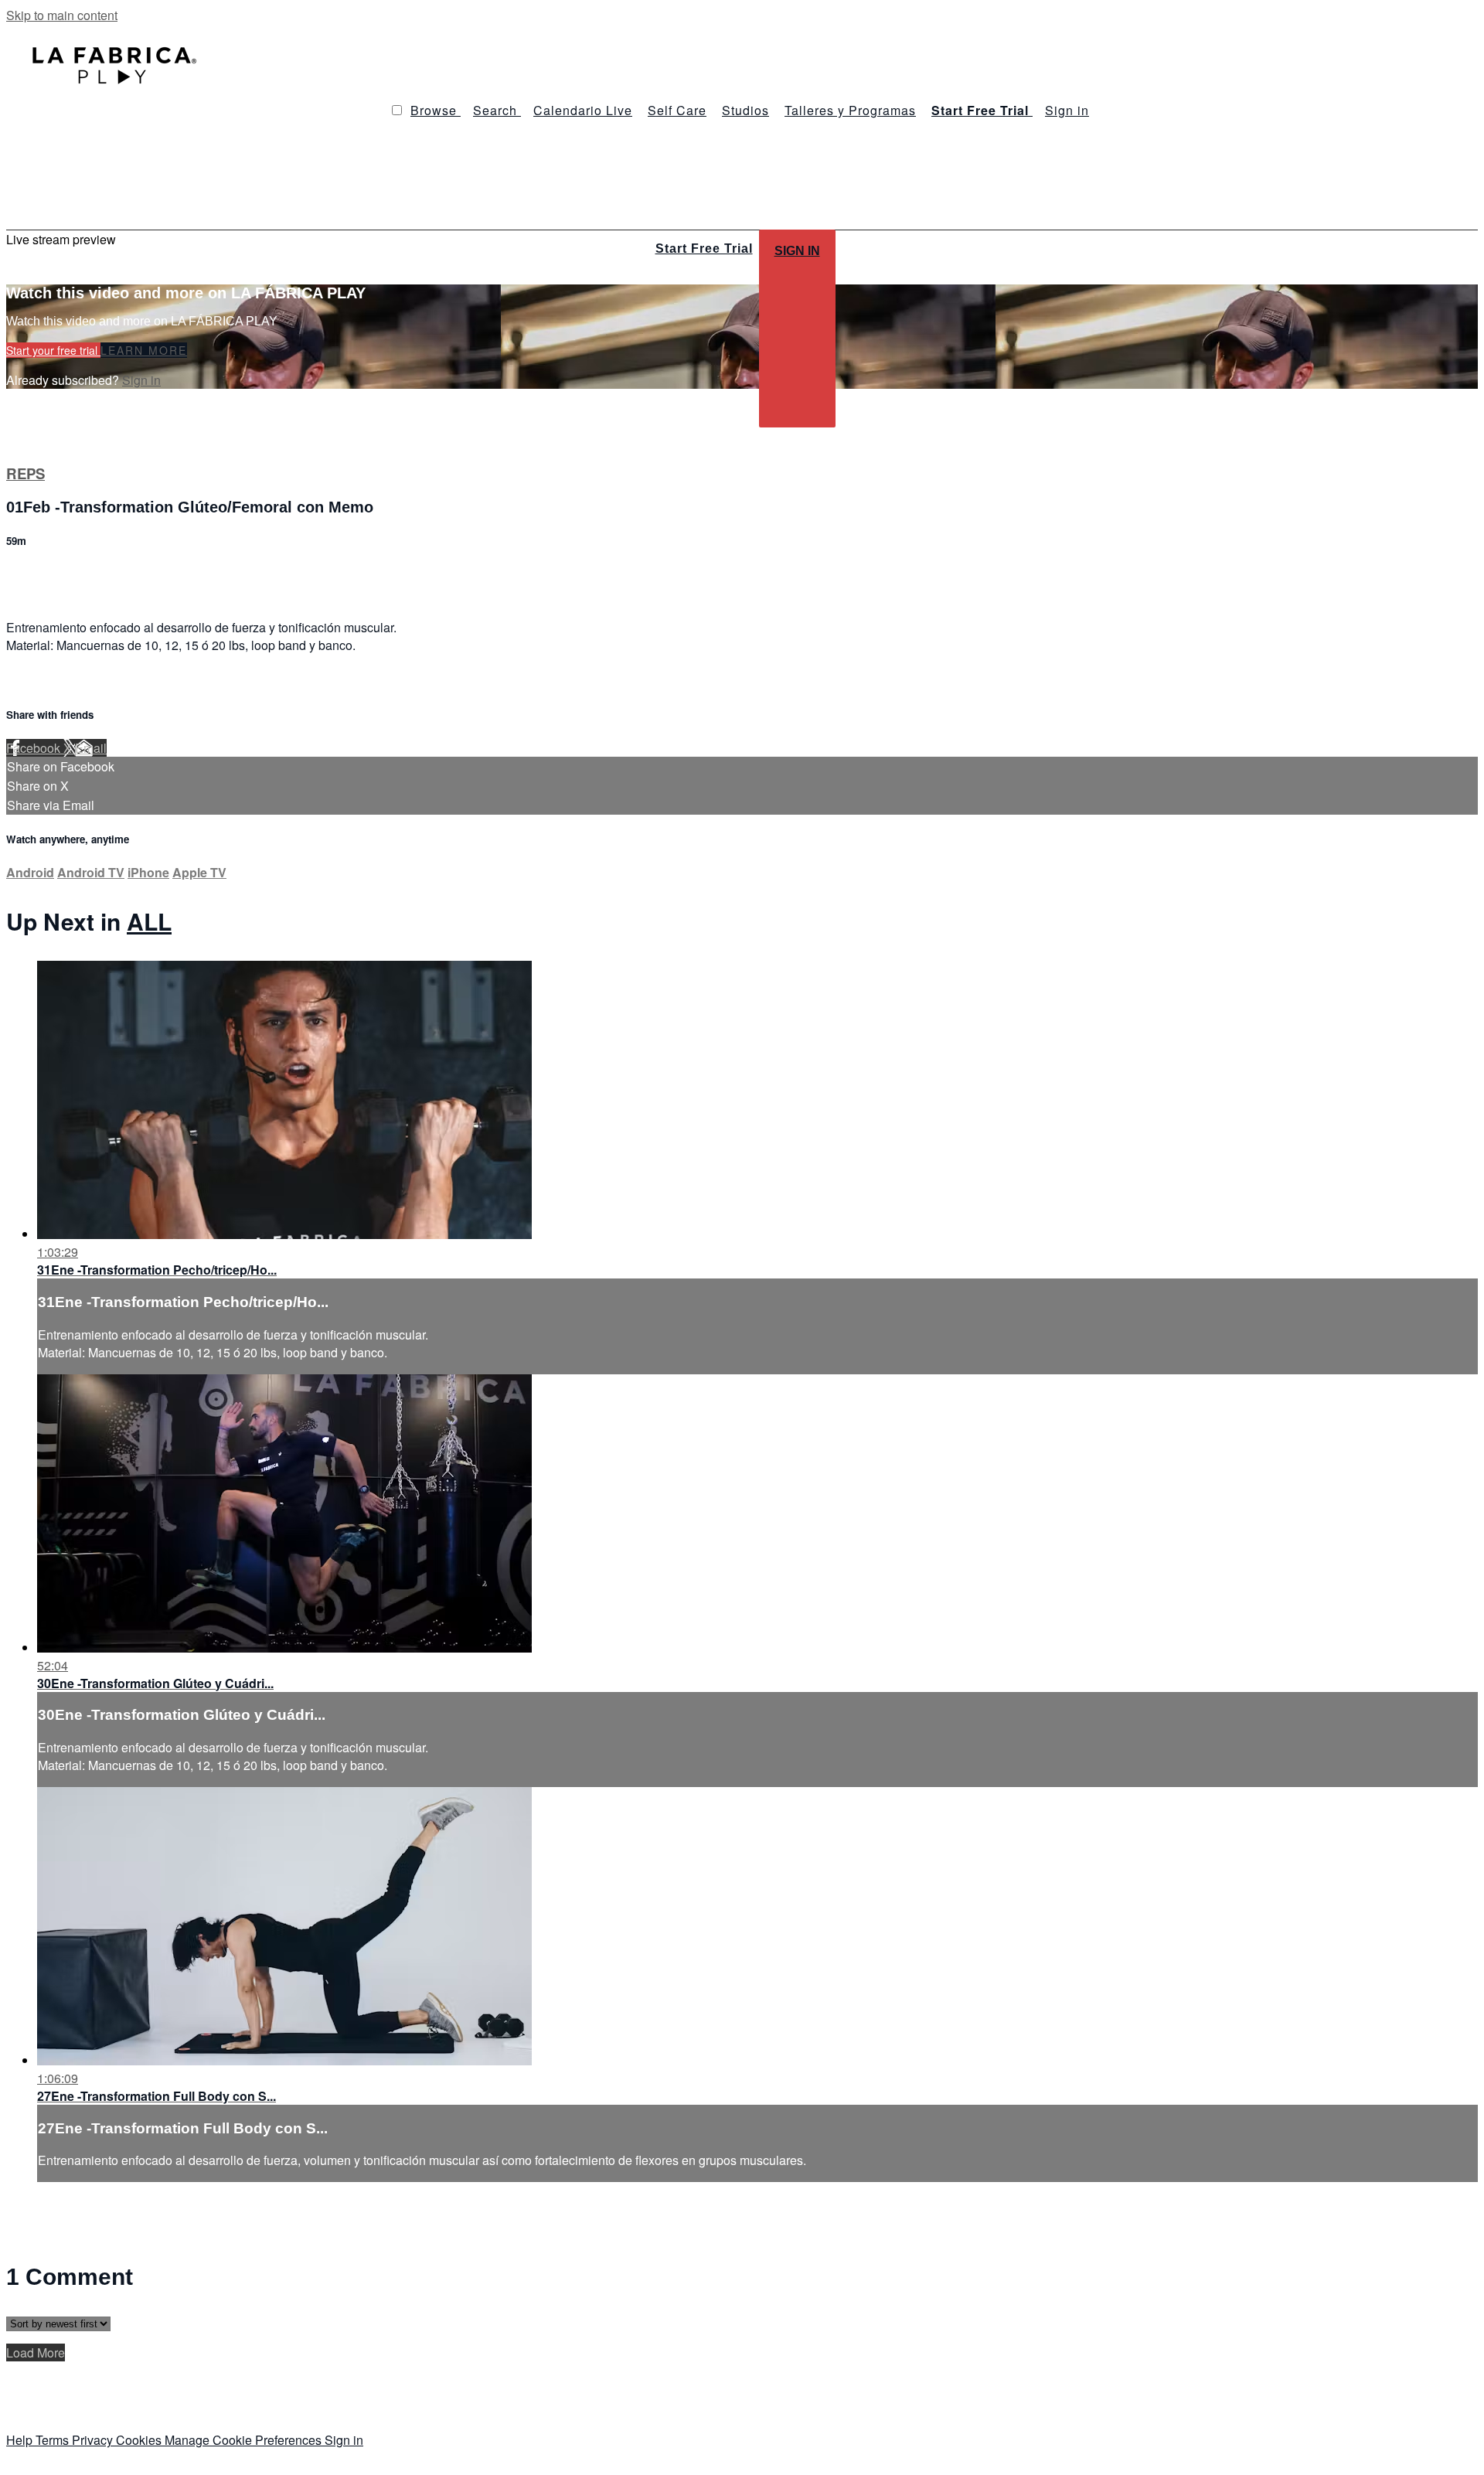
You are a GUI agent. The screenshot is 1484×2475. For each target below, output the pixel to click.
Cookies (140, 2440)
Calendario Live (583, 110)
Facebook (35, 748)
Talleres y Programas (850, 110)
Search (497, 110)
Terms (54, 2440)
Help (21, 2440)
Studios (745, 110)
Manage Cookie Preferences (245, 2440)
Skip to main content (62, 15)
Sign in (1067, 110)
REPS (26, 473)
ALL (149, 921)
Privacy (94, 2440)
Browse (436, 110)
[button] (397, 110)
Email (91, 748)
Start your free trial (53, 350)
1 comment (36, 574)
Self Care (677, 110)
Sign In (797, 251)
